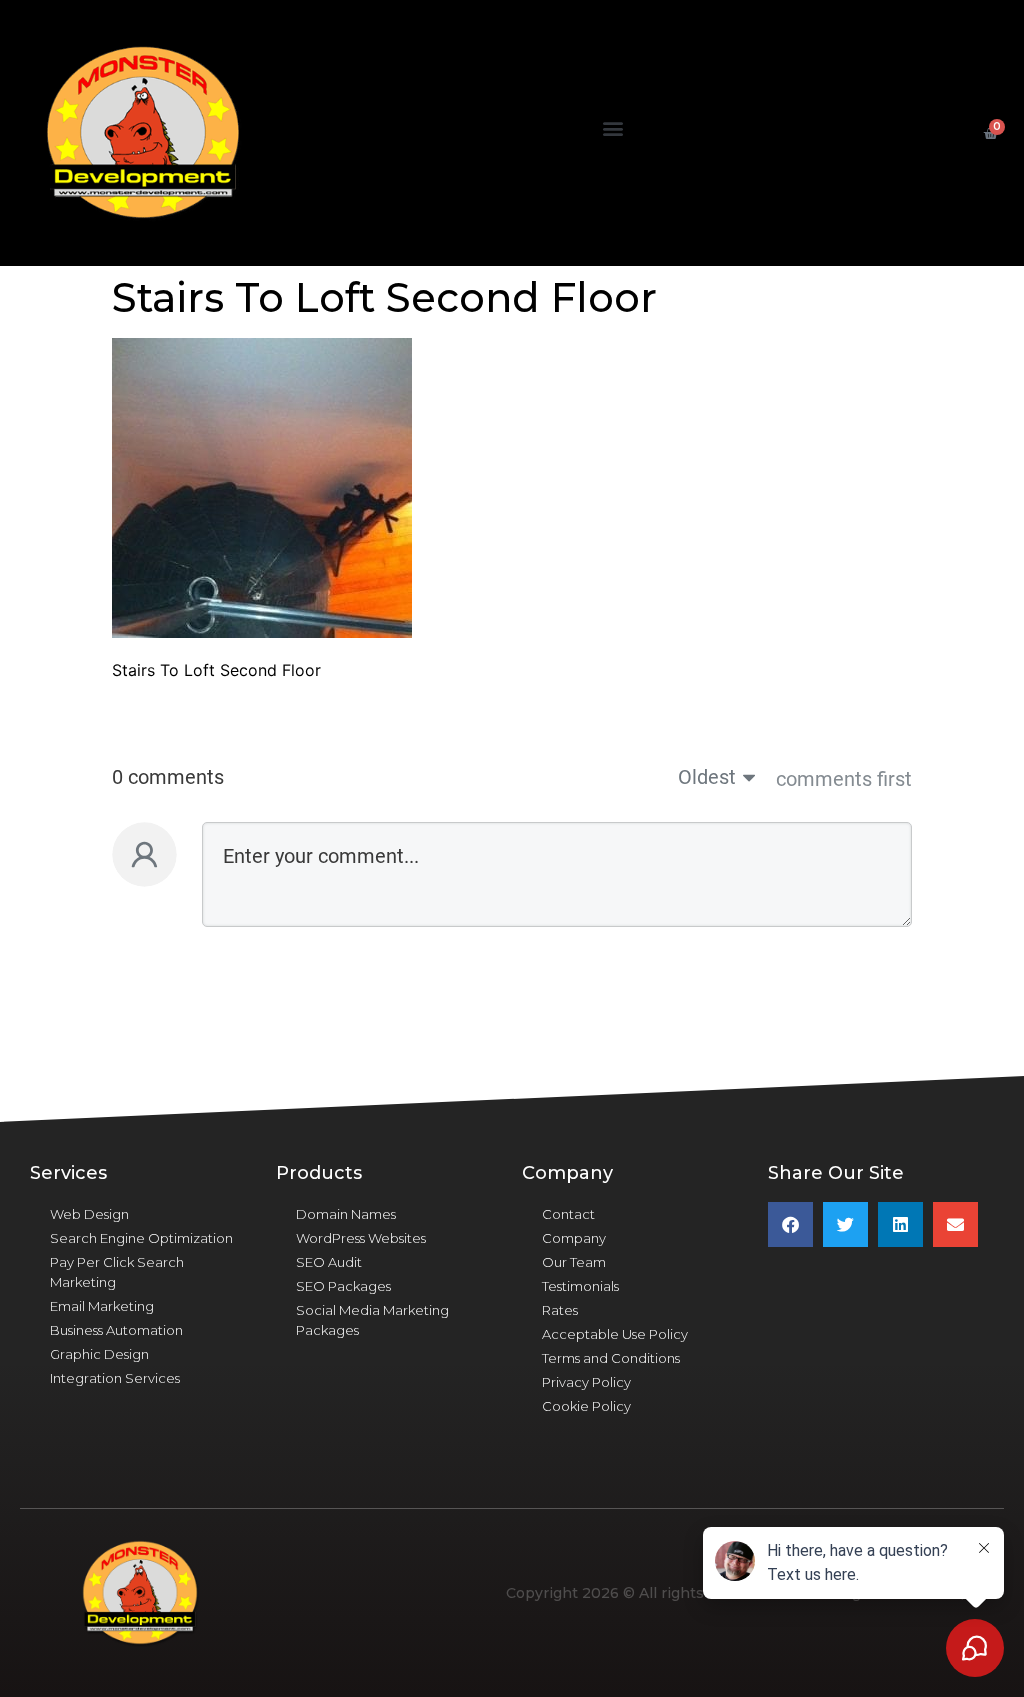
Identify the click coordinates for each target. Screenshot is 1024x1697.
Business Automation (116, 1330)
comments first (844, 779)
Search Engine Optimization (141, 1238)
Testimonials (580, 1286)
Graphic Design (99, 1354)
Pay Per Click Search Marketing (117, 1272)
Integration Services (115, 1378)
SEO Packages (343, 1286)
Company (574, 1238)
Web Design (89, 1214)
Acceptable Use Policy (615, 1334)
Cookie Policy (586, 1406)
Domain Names (346, 1214)
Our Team (574, 1262)
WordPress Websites (361, 1238)
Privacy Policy (586, 1382)
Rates (560, 1310)
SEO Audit (329, 1262)
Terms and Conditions (611, 1358)
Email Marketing (102, 1306)
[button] (612, 128)
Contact (568, 1214)
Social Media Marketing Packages (372, 1320)
